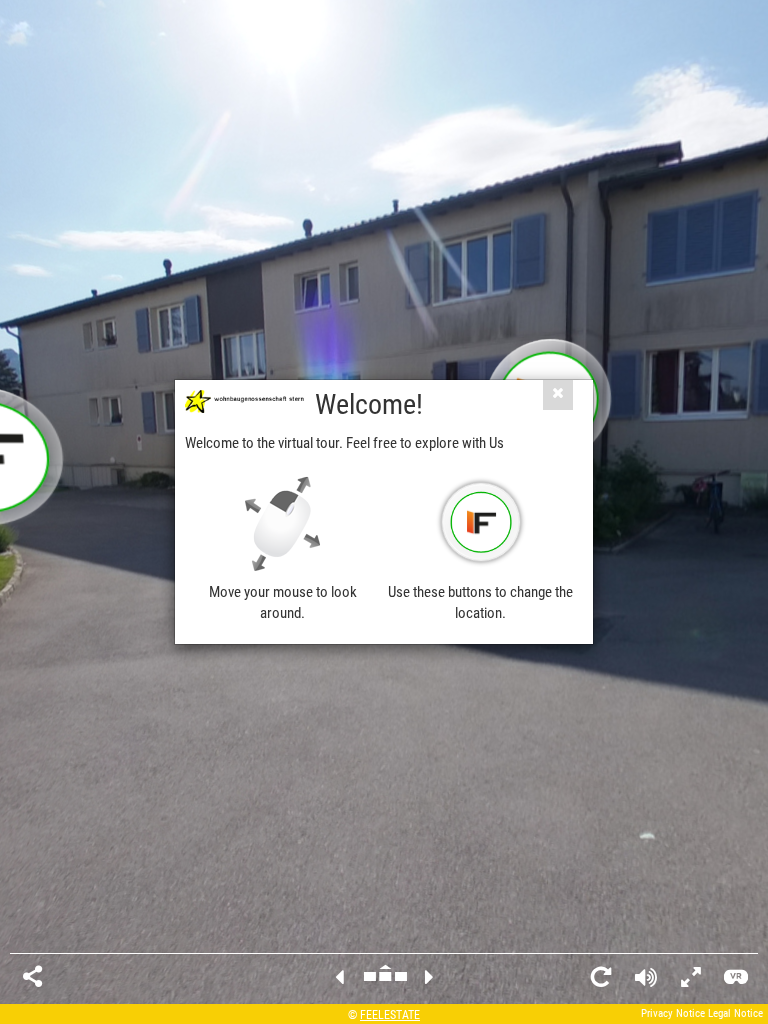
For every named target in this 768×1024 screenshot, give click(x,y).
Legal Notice (735, 1013)
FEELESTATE (390, 1015)
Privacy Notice (673, 1013)
